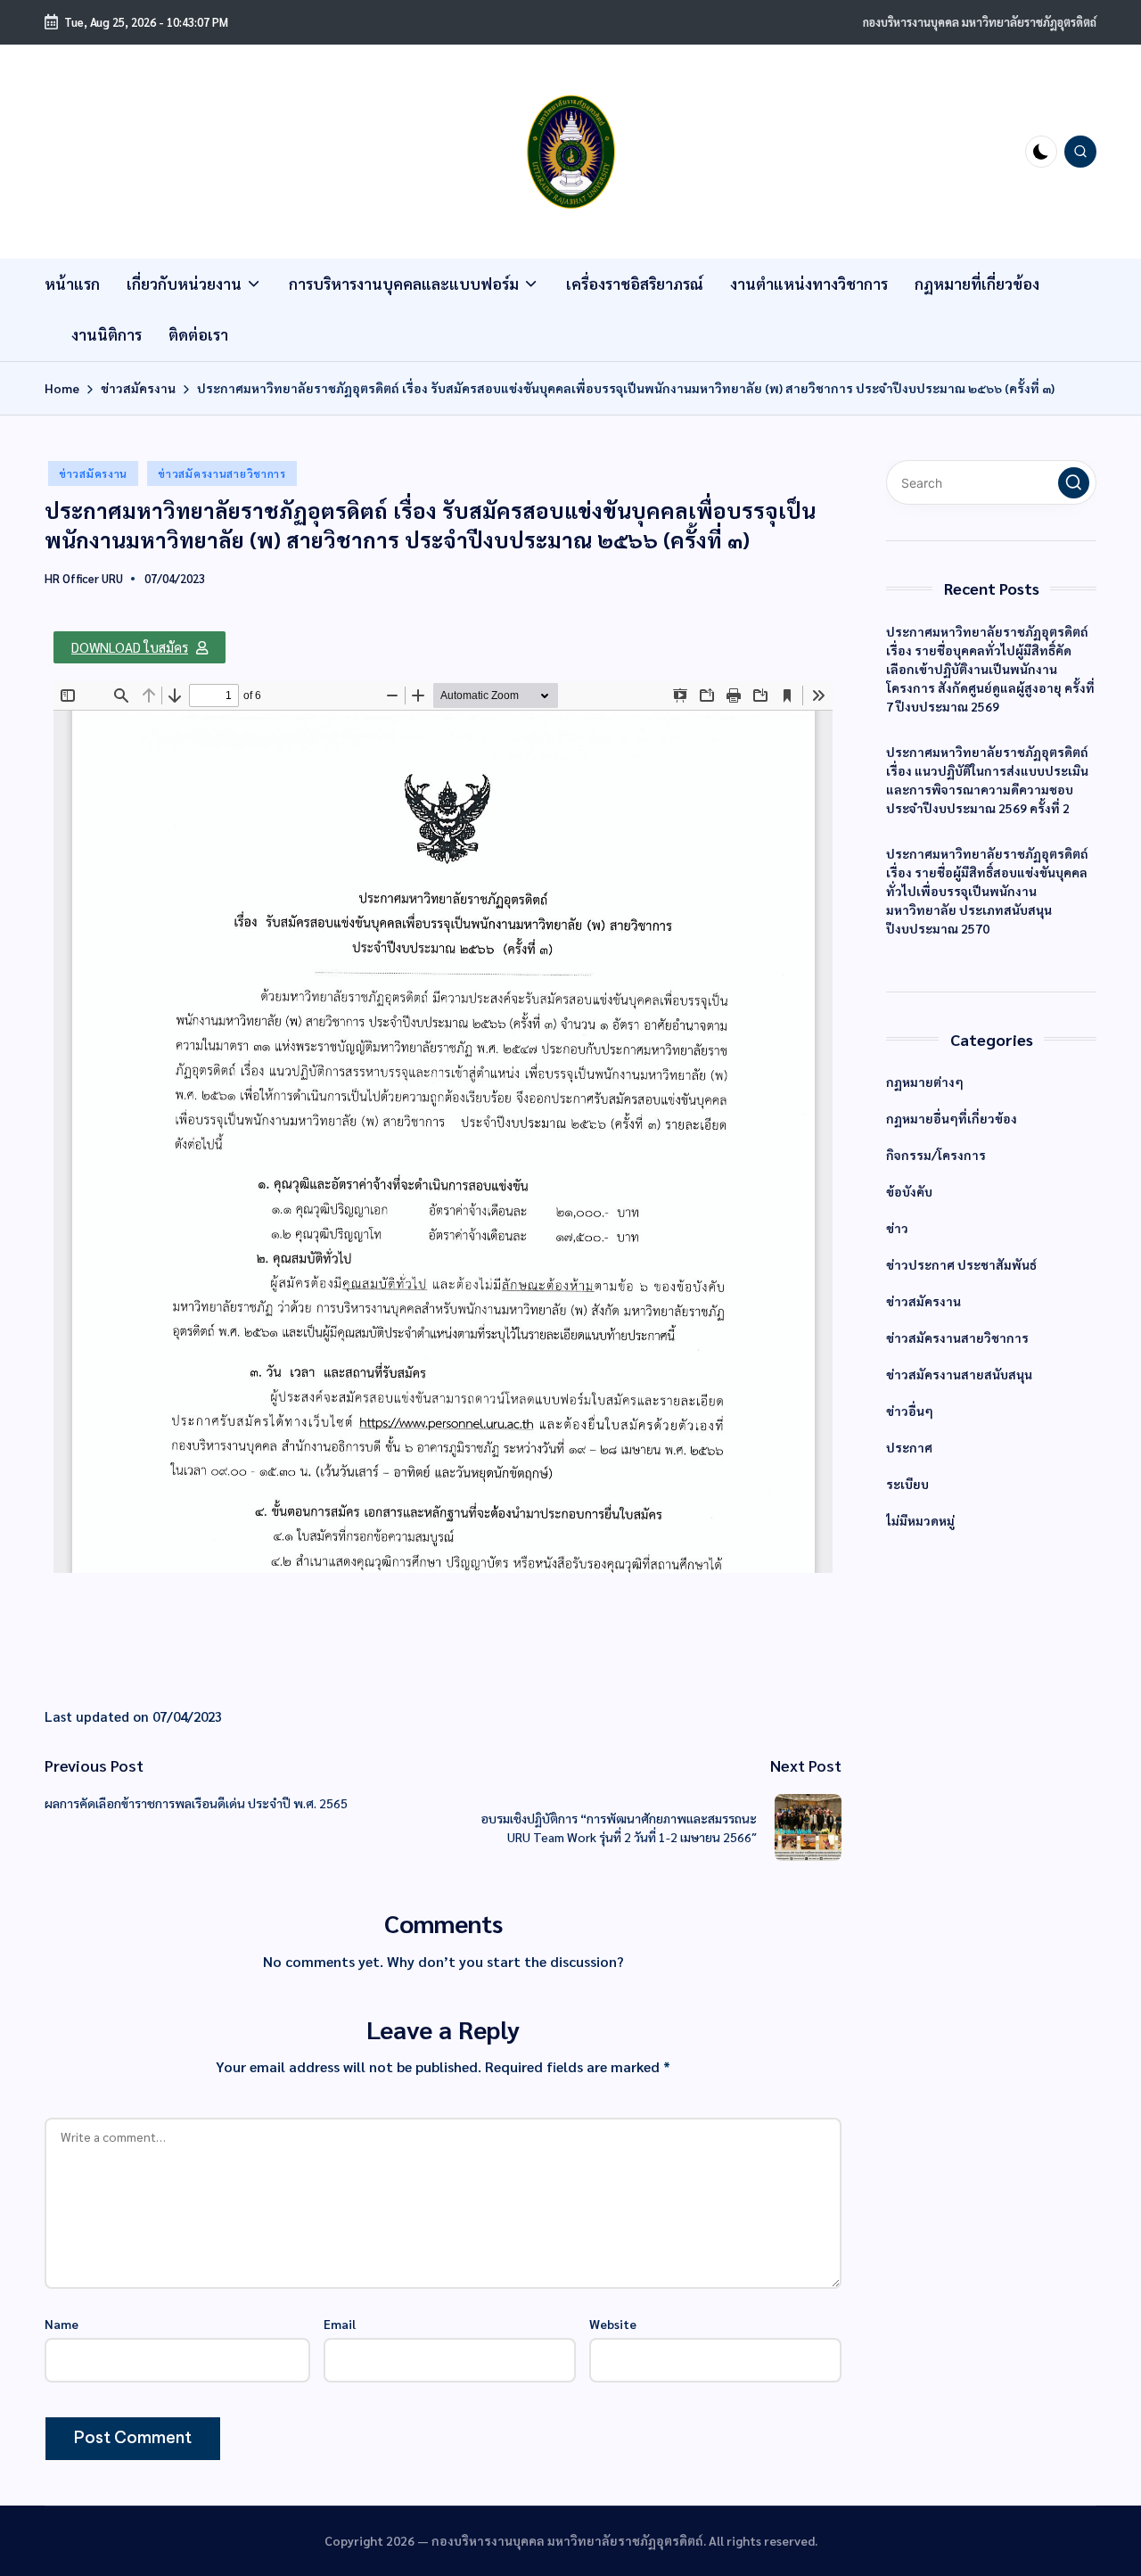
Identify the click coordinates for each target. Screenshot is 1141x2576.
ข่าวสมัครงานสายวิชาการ (222, 473)
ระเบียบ (907, 1484)
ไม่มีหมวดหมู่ (920, 1520)
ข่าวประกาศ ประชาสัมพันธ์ (961, 1264)
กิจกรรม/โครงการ (936, 1155)
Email (340, 2324)
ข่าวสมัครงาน (93, 473)
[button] (140, 647)
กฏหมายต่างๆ (925, 1082)
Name (62, 2324)
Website (613, 2324)
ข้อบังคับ (909, 1191)
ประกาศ (909, 1447)
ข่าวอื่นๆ (910, 1411)
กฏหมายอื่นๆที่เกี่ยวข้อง (952, 1118)
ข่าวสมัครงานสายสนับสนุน (959, 1374)
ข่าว (897, 1228)
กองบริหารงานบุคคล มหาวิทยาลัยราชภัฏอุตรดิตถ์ (980, 22)
